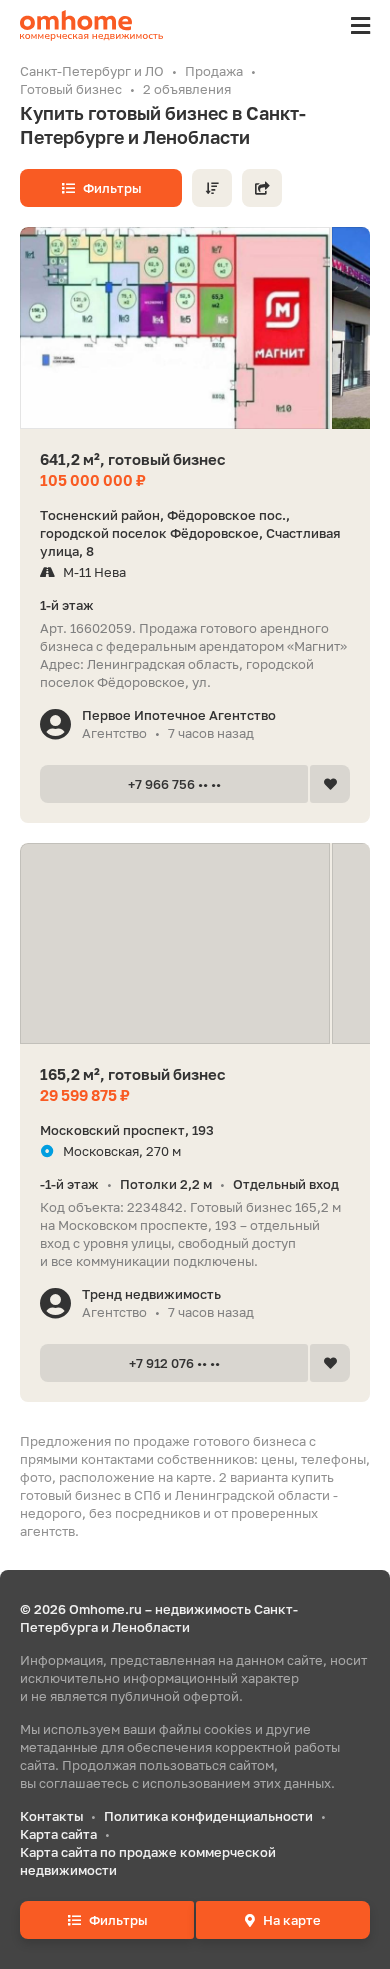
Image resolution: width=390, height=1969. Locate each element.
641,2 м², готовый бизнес (132, 459)
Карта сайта (58, 1834)
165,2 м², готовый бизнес (132, 1074)
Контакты (51, 1816)
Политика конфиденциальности (208, 1816)
